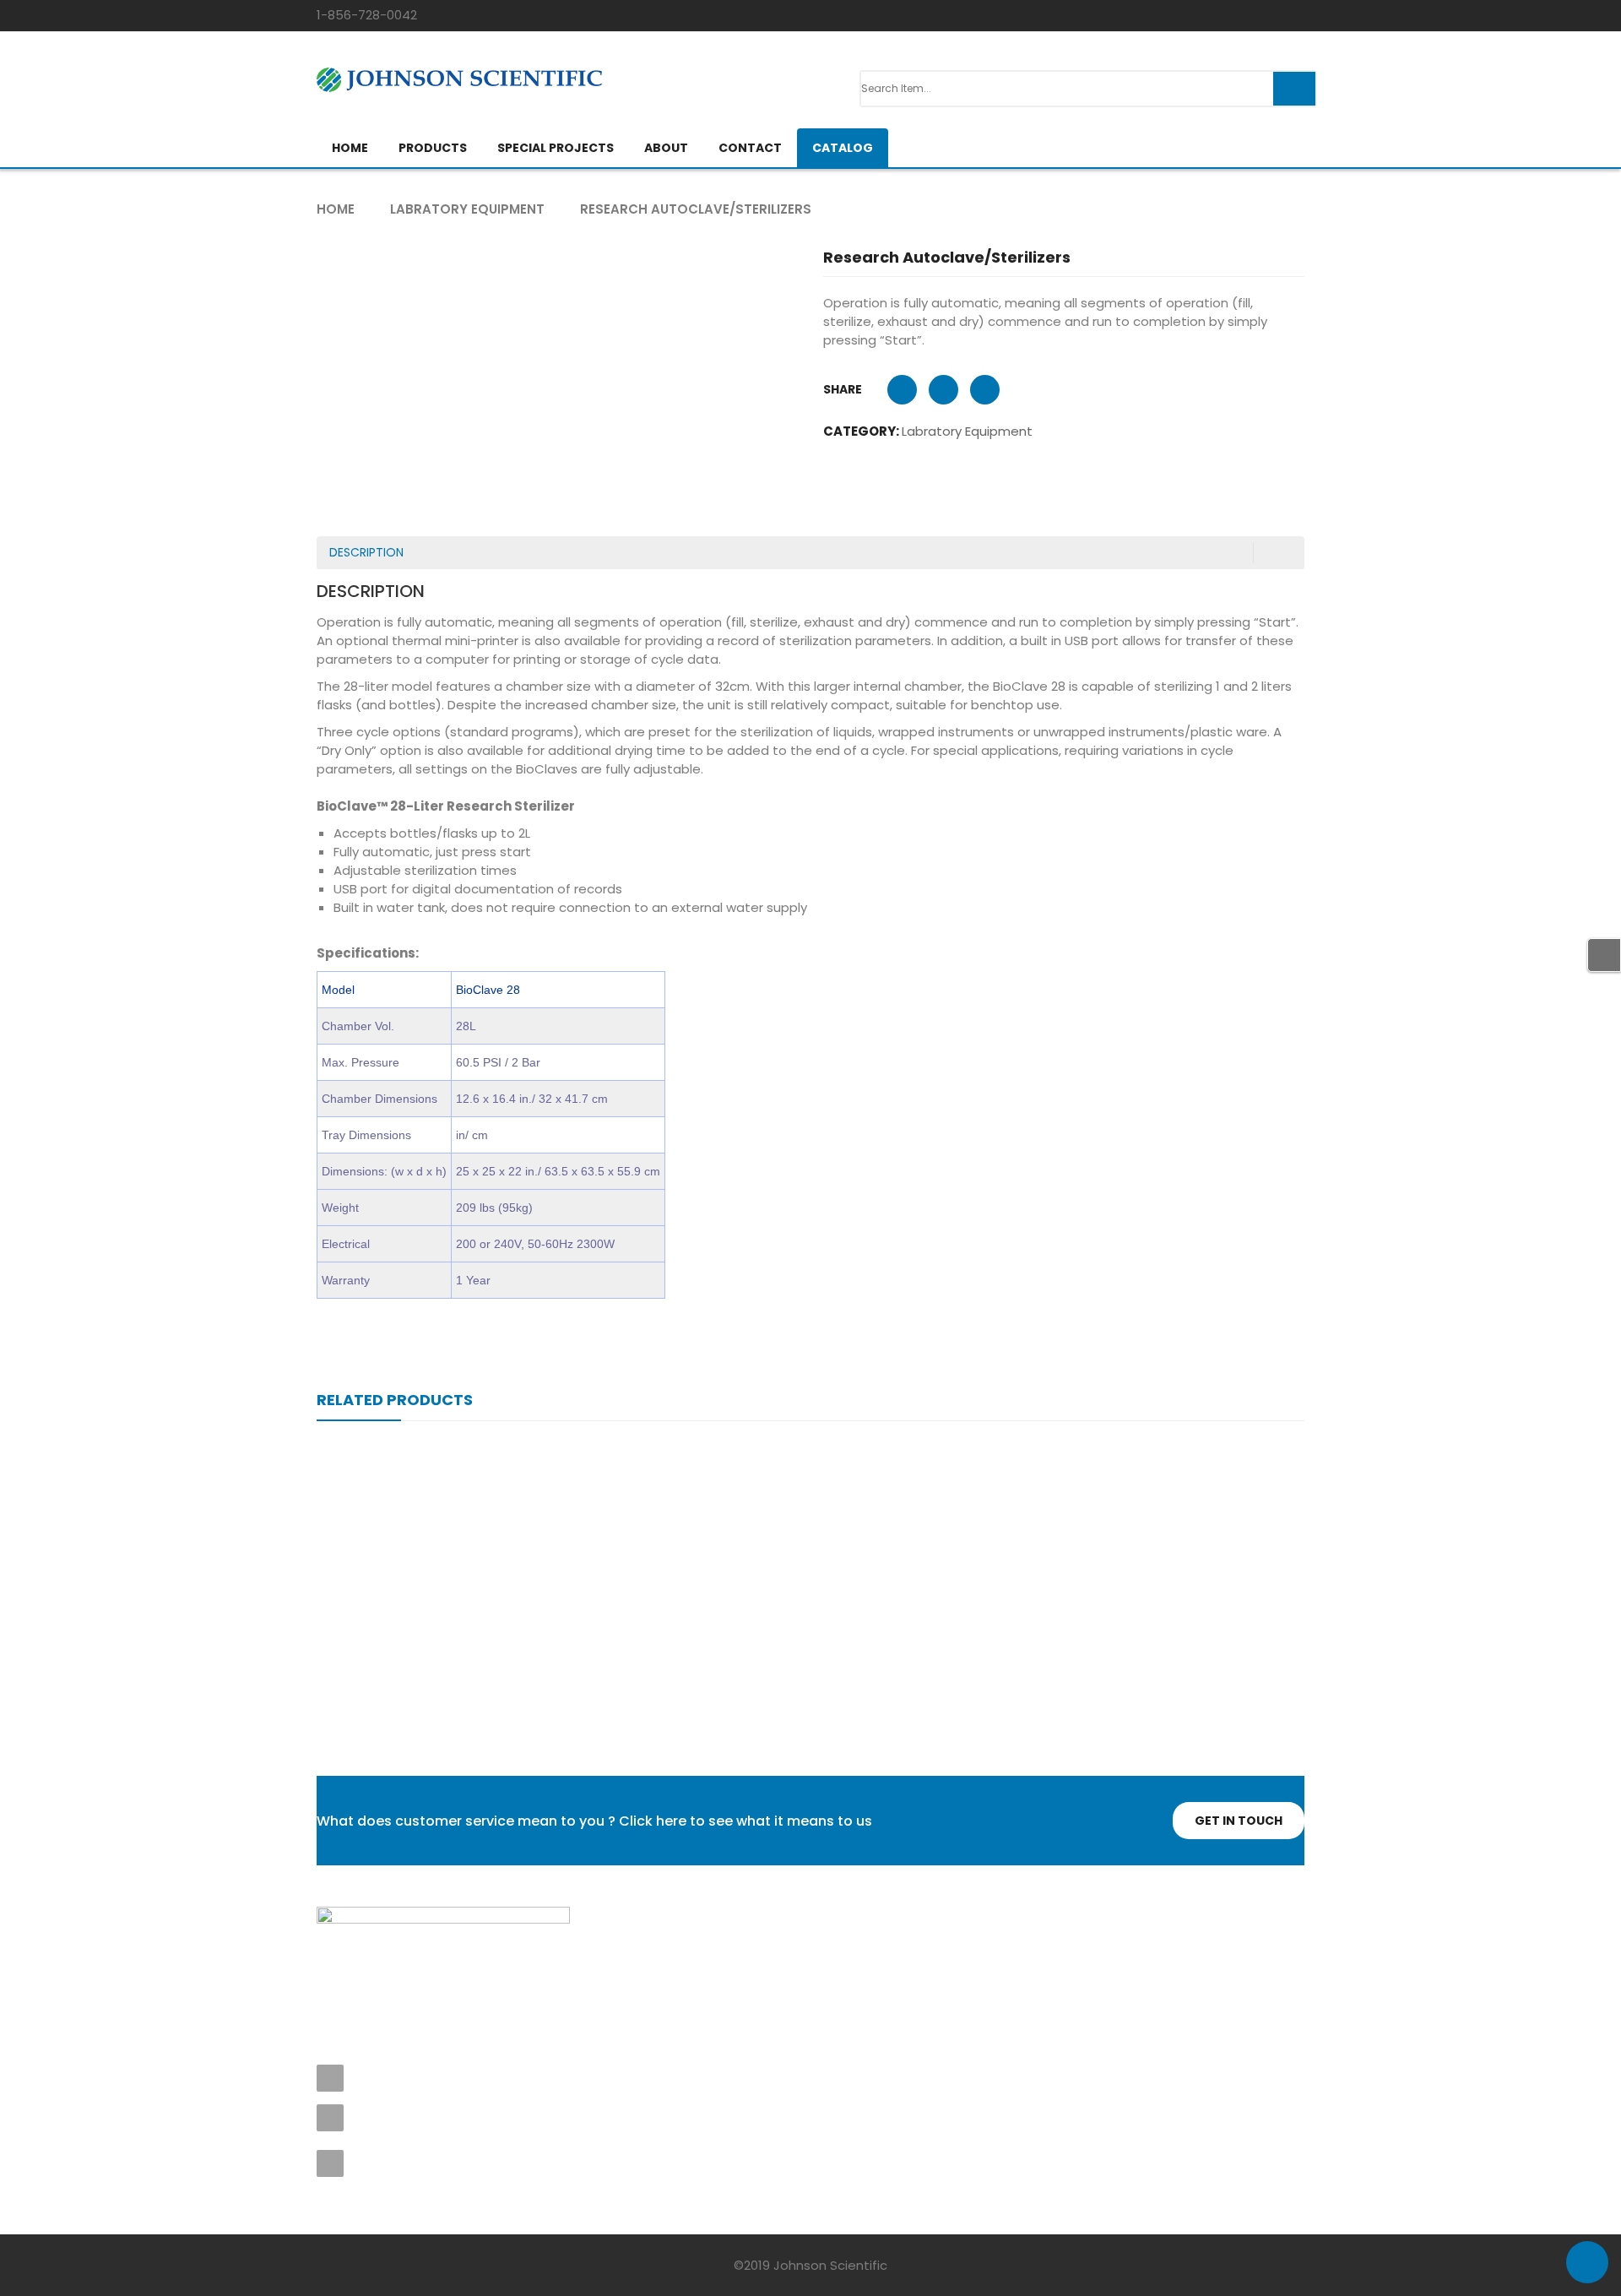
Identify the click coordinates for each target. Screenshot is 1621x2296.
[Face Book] (331, 1980)
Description (366, 552)
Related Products (395, 1400)
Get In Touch (1239, 1821)
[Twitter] (368, 1980)
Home (336, 209)
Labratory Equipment (467, 209)
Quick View (810, 1543)
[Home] (443, 1918)
